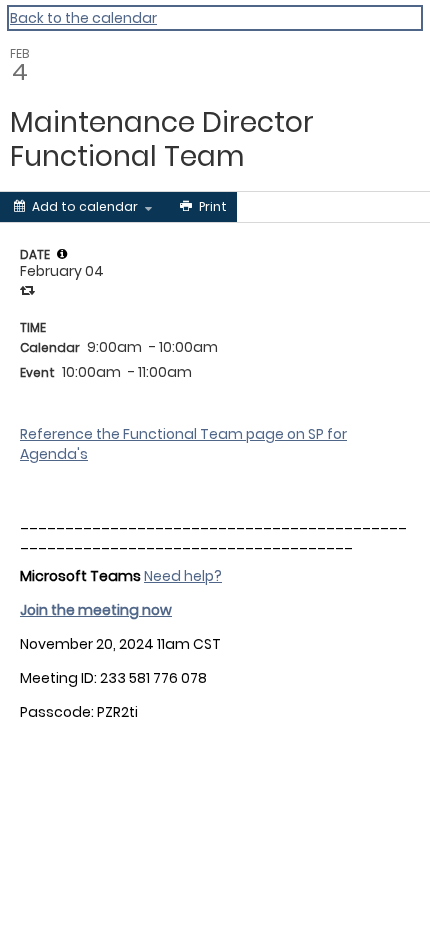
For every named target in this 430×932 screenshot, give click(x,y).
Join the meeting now (96, 610)
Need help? (183, 576)
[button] (62, 254)
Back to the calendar (83, 18)
